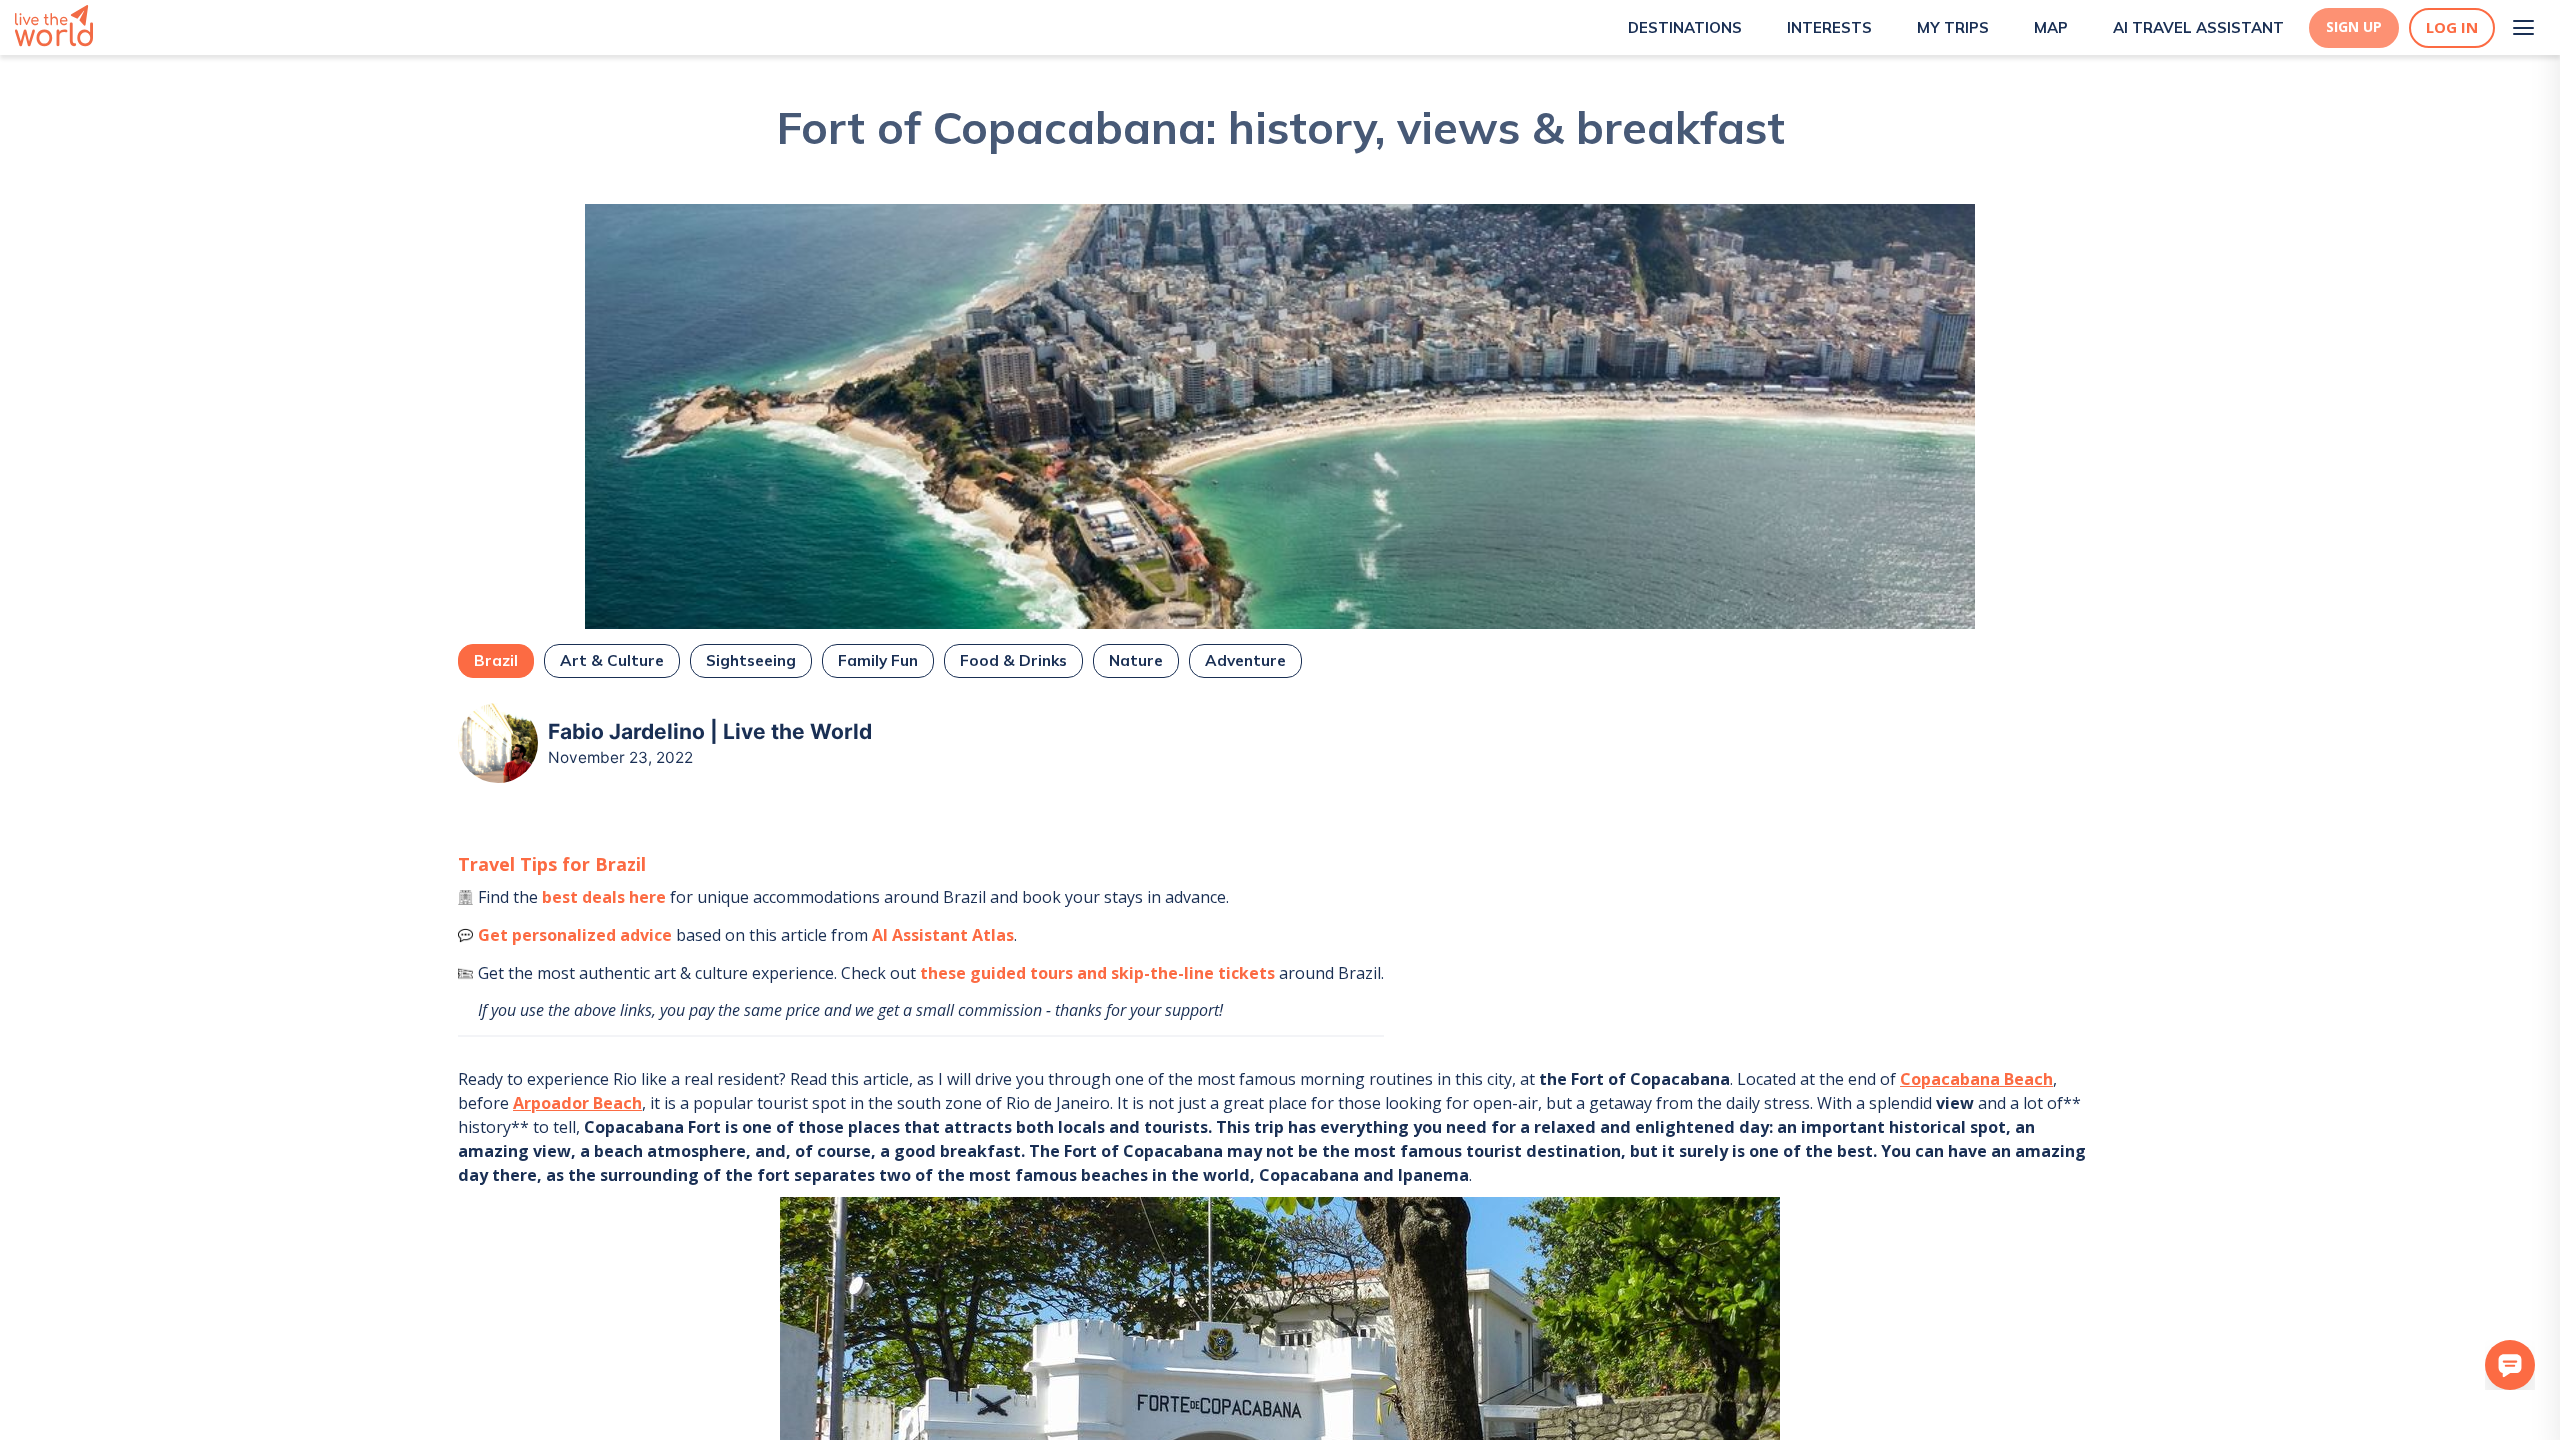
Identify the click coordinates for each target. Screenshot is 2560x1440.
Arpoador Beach (577, 1103)
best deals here (604, 897)
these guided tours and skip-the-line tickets (1097, 973)
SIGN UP (2354, 27)
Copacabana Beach (1976, 1079)
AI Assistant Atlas (943, 935)
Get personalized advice (575, 935)
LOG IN (2452, 27)
